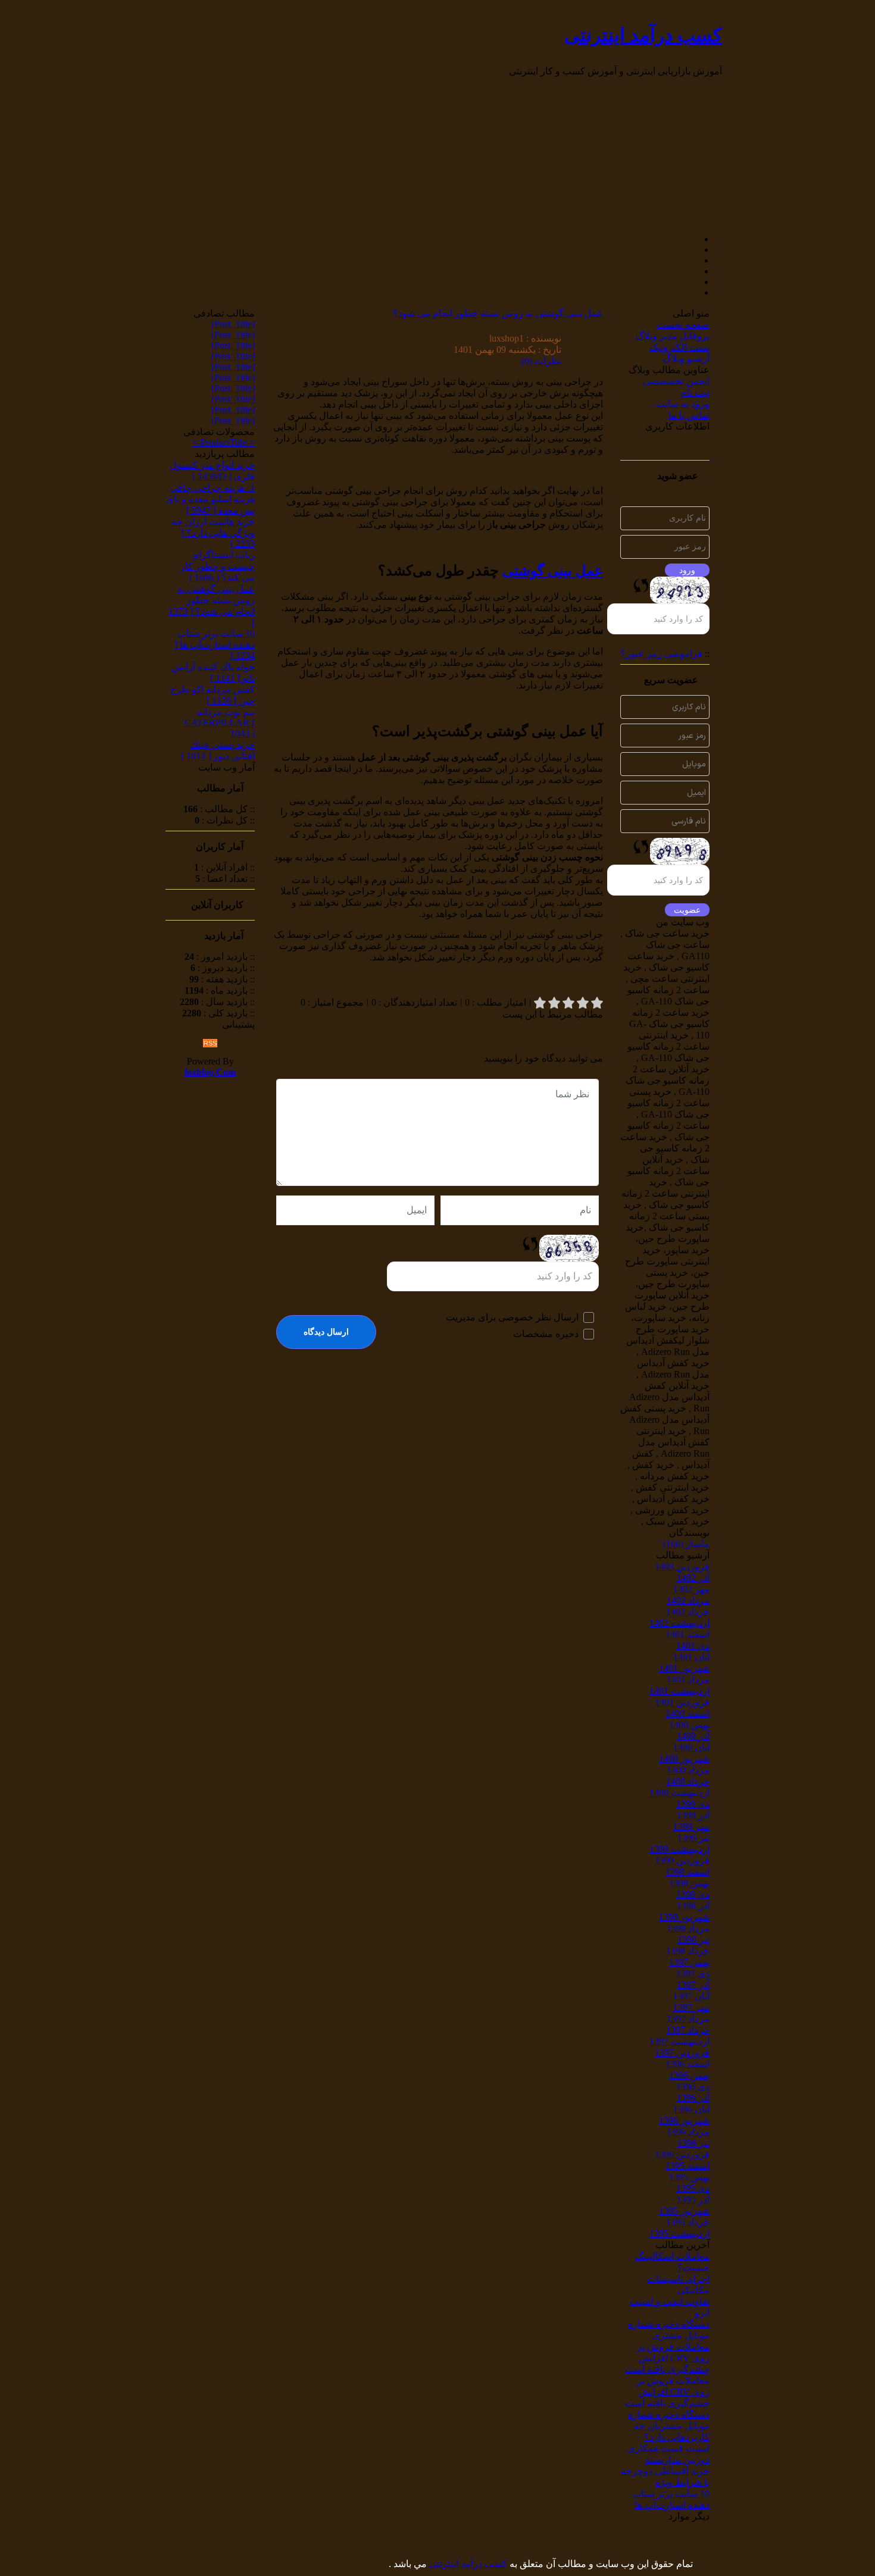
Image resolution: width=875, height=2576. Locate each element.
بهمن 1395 (689, 2177)
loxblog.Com (210, 1072)
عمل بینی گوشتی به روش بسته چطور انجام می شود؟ (498, 313)
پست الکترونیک (679, 347)
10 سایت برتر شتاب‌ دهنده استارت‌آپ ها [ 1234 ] (215, 644)
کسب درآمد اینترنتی (643, 35)
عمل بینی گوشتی (553, 571)
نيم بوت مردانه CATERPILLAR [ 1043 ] (220, 723)
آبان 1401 (691, 1657)
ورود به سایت (683, 404)
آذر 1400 (693, 1736)
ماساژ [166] (686, 1544)
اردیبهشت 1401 (679, 1691)
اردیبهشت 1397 (679, 2041)
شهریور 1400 (684, 1759)
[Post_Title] (233, 324)
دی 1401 (693, 1646)
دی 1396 (693, 2087)
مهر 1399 (691, 1827)
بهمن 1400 (689, 1725)
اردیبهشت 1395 (679, 2234)
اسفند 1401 (687, 1634)
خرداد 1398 (688, 1951)
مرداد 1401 (688, 1680)
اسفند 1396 (687, 2064)
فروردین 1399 (682, 1860)
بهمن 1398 (689, 1883)
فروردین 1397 (682, 2053)
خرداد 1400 (688, 1781)
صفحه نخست (683, 325)
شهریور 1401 (684, 1668)
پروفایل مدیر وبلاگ (673, 336)
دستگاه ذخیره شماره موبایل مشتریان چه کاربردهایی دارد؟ (669, 2426)
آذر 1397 (693, 1985)
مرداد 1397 (688, 2019)
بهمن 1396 (689, 2075)
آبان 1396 (691, 2109)
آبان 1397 (691, 1996)
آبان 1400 (691, 1747)
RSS (210, 1043)
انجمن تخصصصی (676, 381)
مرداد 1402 (688, 1600)
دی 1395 (693, 2188)
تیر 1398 (693, 1940)
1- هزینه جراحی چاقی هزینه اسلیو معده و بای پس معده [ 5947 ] (210, 499)
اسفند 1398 (687, 1872)
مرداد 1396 (688, 2132)
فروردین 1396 (682, 2154)
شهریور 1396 (684, 2120)
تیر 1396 (693, 2143)
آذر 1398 (693, 1906)
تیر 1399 (693, 1838)
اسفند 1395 (687, 2166)
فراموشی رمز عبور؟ (661, 654)
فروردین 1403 (682, 1566)
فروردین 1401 (682, 1702)
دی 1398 (693, 1894)
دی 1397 (693, 1974)
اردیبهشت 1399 (679, 1849)
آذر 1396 (693, 2098)
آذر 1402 (693, 1578)
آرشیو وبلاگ (686, 359)
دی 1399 (693, 1804)
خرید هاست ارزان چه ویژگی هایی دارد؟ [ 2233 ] (213, 533)
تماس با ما (689, 415)
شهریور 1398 (684, 1917)
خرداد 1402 (688, 1612)
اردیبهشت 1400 (679, 1793)
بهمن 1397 (689, 1962)
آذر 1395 (693, 2200)
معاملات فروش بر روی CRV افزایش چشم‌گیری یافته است (667, 2358)
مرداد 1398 (688, 1928)
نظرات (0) (541, 361)
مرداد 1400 (688, 1770)
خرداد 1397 (688, 2030)
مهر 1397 (691, 2007)
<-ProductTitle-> (224, 442)
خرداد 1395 (688, 2222)
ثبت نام (695, 392)
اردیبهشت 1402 (679, 1623)
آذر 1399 (693, 1815)
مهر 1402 (691, 1589)
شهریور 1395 (684, 2211)
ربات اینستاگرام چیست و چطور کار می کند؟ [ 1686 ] (218, 566)
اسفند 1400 (687, 1713)
